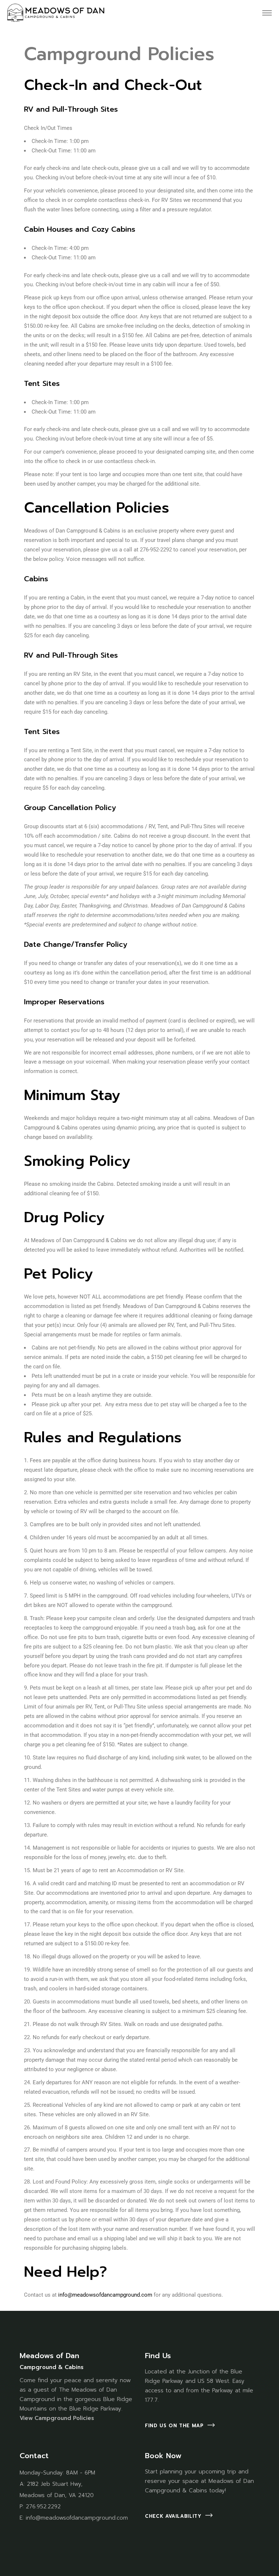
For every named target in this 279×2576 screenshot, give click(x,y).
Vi (22, 2418)
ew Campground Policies (59, 2418)
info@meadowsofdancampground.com (105, 2295)
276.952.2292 (43, 2507)
